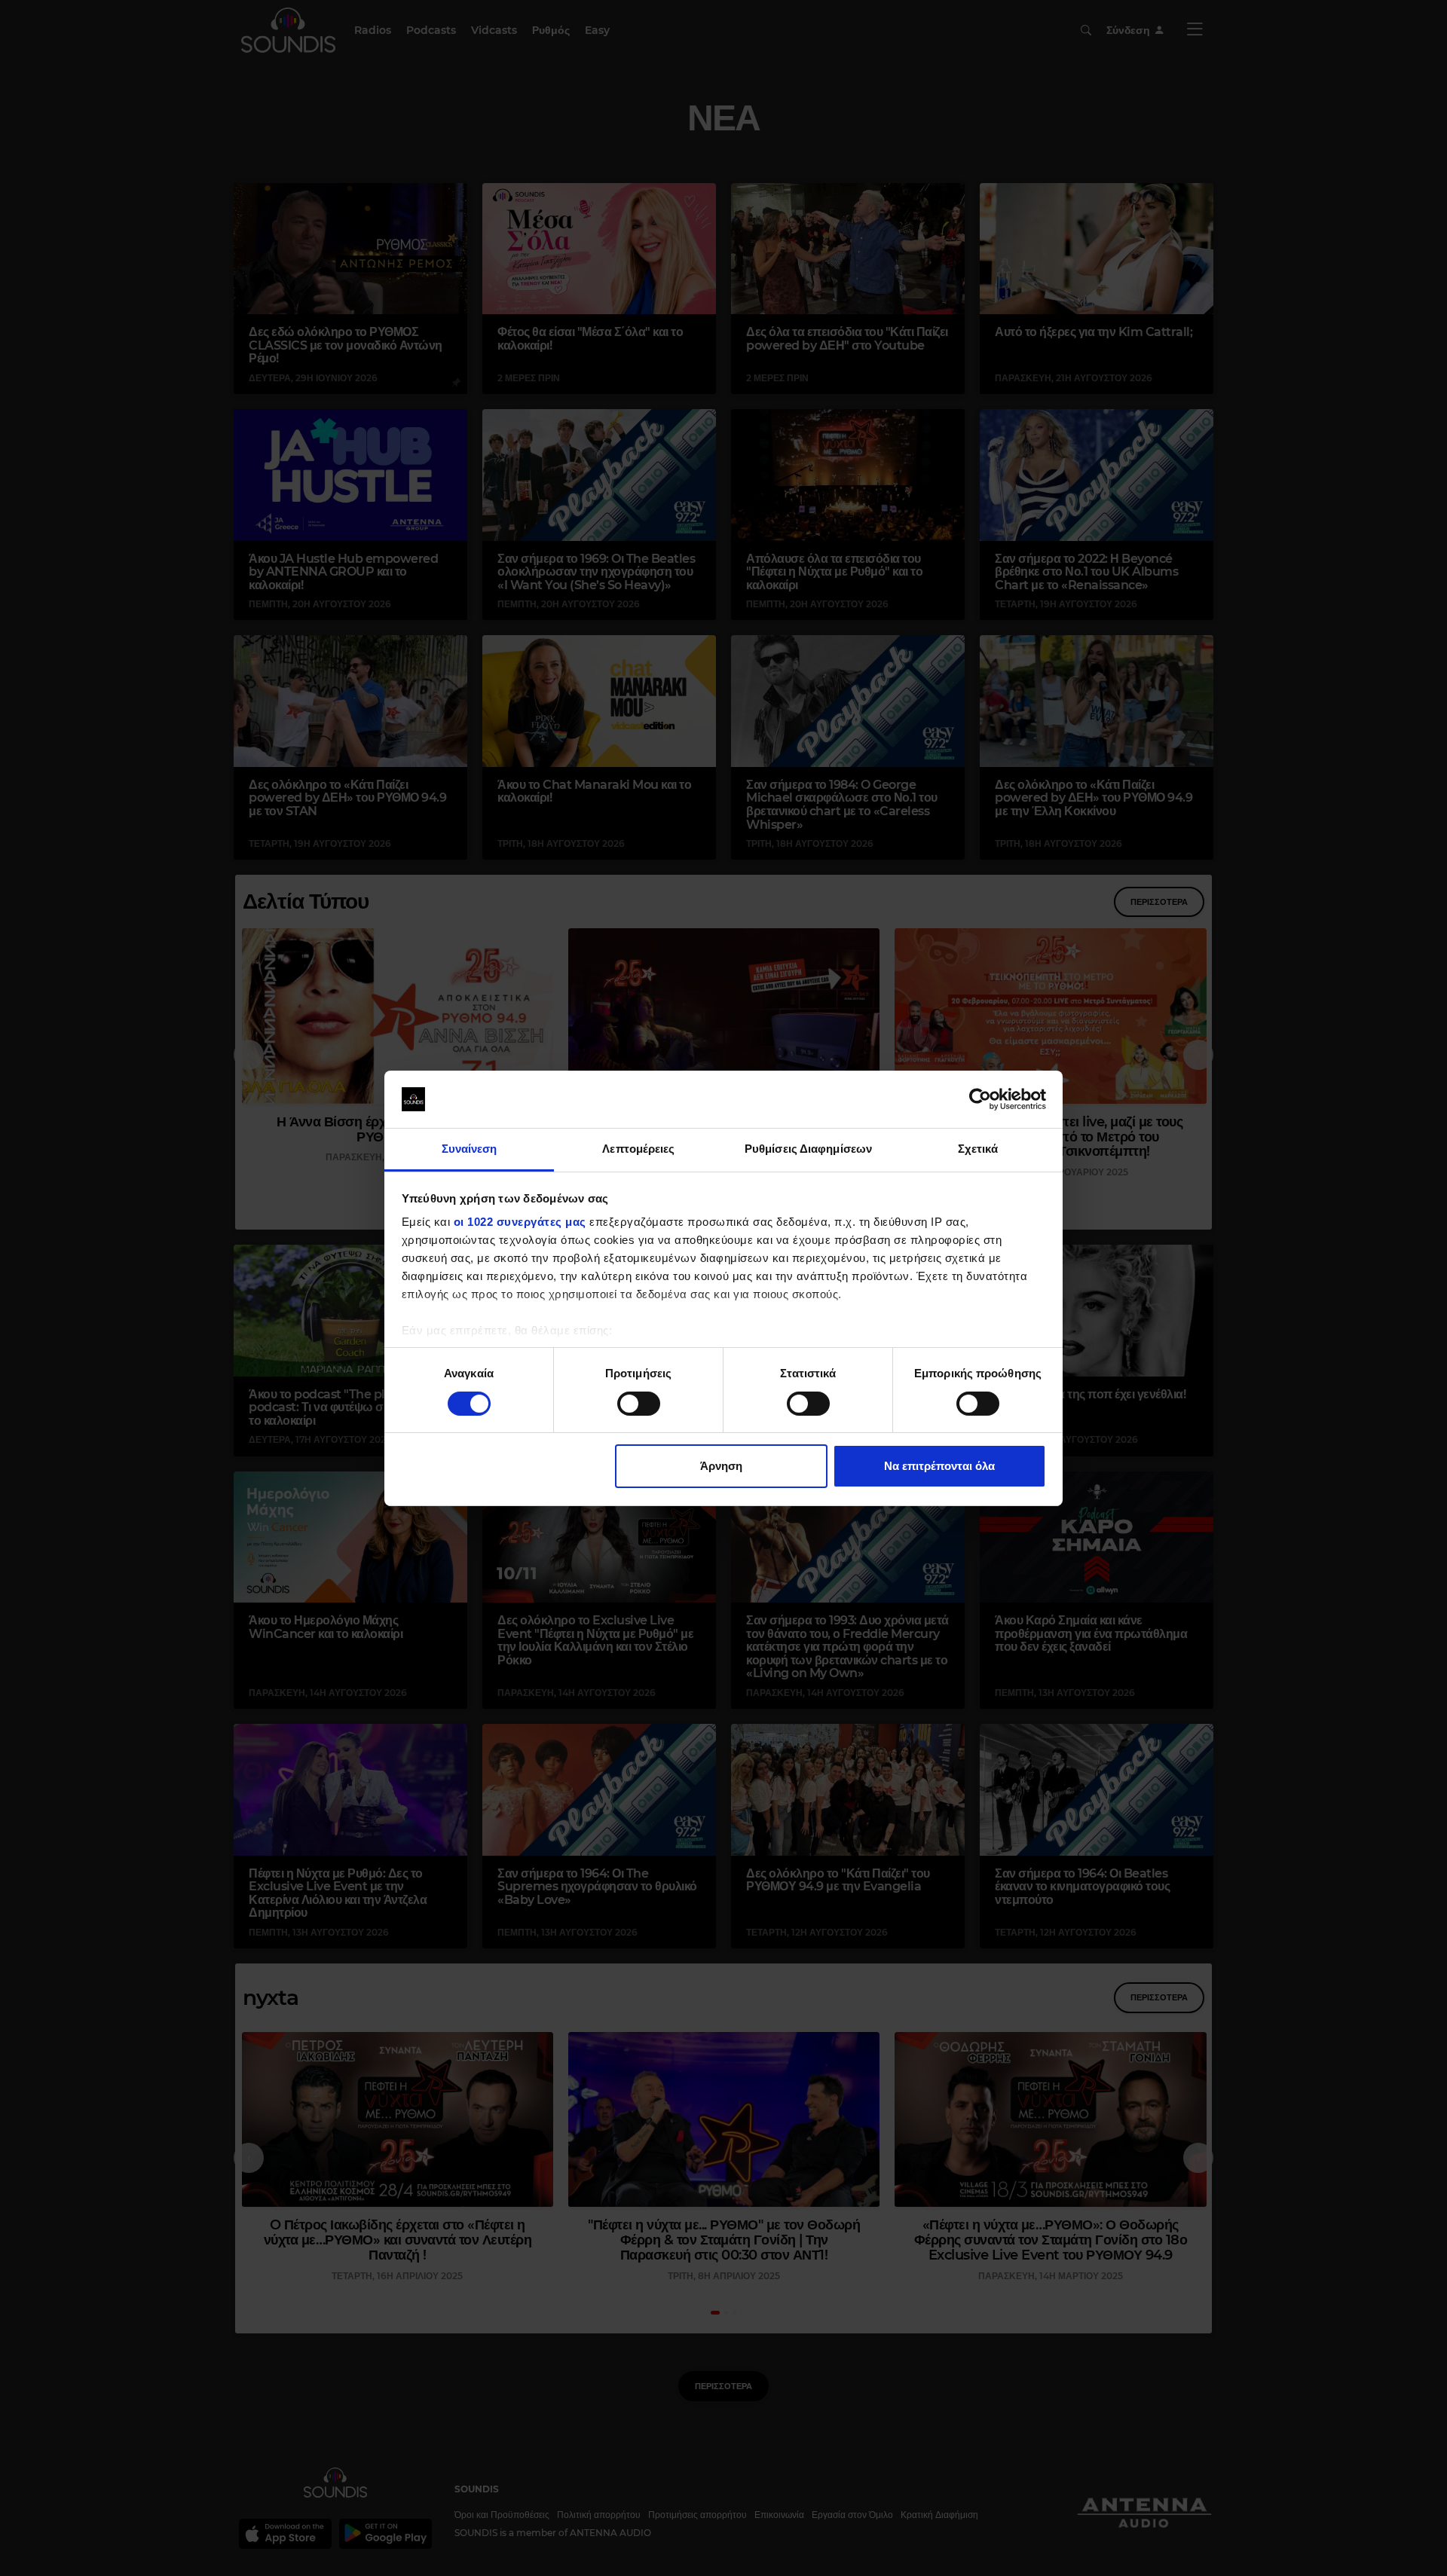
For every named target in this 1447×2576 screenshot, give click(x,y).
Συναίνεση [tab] (470, 1149)
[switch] (639, 1404)
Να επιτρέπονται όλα (939, 1466)
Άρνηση (721, 1466)
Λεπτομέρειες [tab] (638, 1149)
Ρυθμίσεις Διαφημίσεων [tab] (808, 1149)
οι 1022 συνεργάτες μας (520, 1222)
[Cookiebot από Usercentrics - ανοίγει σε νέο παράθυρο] (980, 1099)
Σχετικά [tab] (978, 1149)
